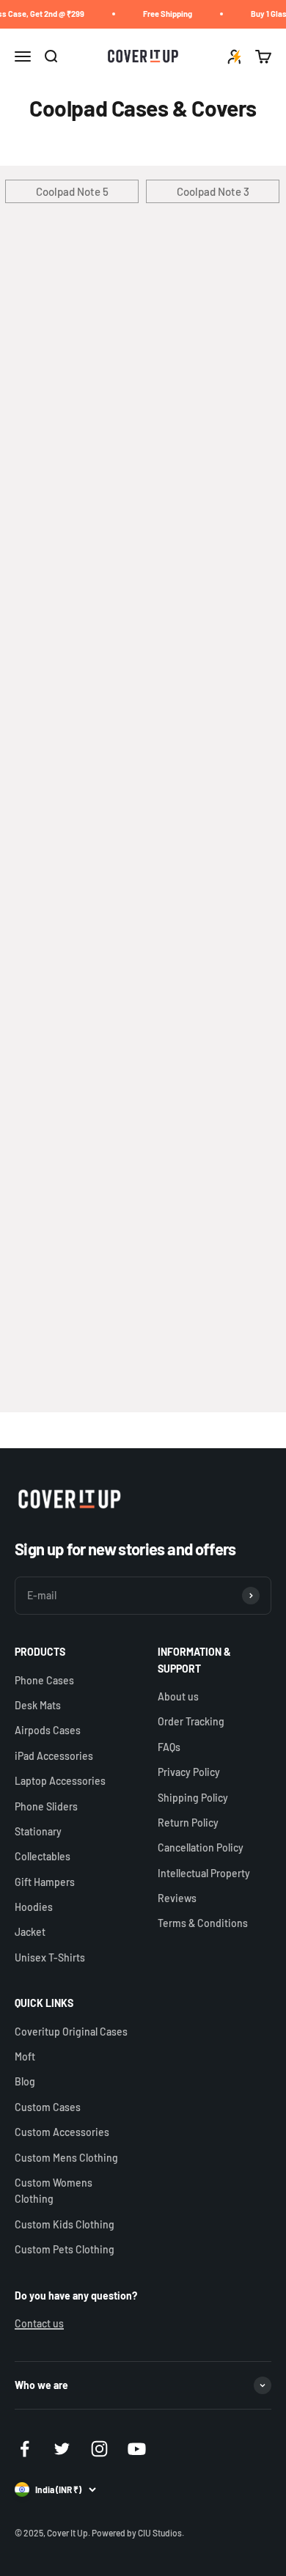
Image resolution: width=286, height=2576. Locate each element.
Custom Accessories (62, 2132)
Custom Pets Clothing (65, 2249)
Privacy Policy (189, 1772)
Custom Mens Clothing (66, 2158)
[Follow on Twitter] (62, 2449)
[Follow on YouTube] (137, 2449)
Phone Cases (44, 1680)
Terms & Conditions (203, 1923)
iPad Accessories (54, 1756)
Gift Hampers (45, 1882)
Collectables (43, 1856)
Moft (25, 2056)
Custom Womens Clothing (54, 2191)
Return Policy (188, 1823)
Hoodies (34, 1907)
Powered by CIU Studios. (138, 2533)
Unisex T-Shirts (50, 1957)
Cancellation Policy (201, 1847)
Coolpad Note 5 (72, 191)
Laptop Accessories (60, 1781)
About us (178, 1696)
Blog (25, 2081)
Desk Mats (38, 1705)
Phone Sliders (46, 1806)
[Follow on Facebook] (25, 2449)
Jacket (30, 1932)
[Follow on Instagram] (99, 2449)
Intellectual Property (204, 1873)
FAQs (169, 1747)
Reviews (177, 1898)
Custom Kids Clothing (65, 2224)
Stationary (38, 1831)
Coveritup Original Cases (71, 2032)
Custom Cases (48, 2107)
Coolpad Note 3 (213, 191)
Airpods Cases (48, 1730)
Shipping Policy (193, 1798)
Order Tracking (191, 1721)
